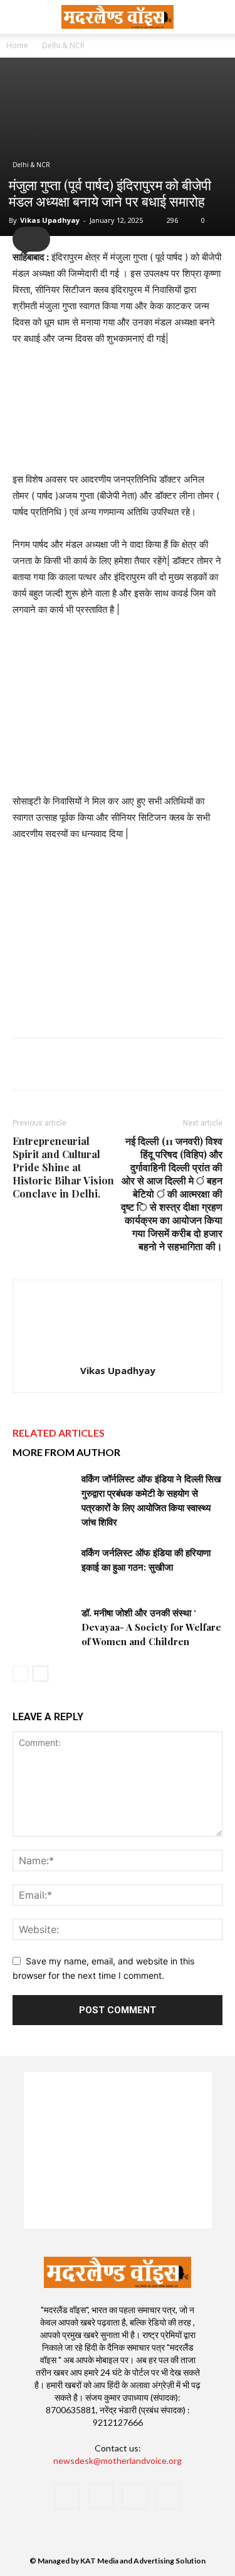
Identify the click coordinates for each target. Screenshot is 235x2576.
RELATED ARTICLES (59, 1433)
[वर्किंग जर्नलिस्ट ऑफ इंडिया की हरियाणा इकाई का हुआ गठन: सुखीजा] (44, 1567)
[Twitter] (135, 2496)
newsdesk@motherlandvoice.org (118, 2461)
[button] (217, 17)
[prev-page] (20, 1674)
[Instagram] (101, 2496)
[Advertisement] (118, 936)
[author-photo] (118, 1353)
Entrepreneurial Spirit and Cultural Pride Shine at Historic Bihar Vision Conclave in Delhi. (63, 1167)
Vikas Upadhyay (50, 220)
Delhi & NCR (63, 45)
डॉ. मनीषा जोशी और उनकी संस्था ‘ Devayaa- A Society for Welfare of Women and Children (151, 1627)
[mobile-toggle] (21, 17)
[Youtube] (169, 2496)
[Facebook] (67, 2496)
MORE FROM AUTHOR (66, 1452)
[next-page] (40, 1674)
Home (17, 45)
